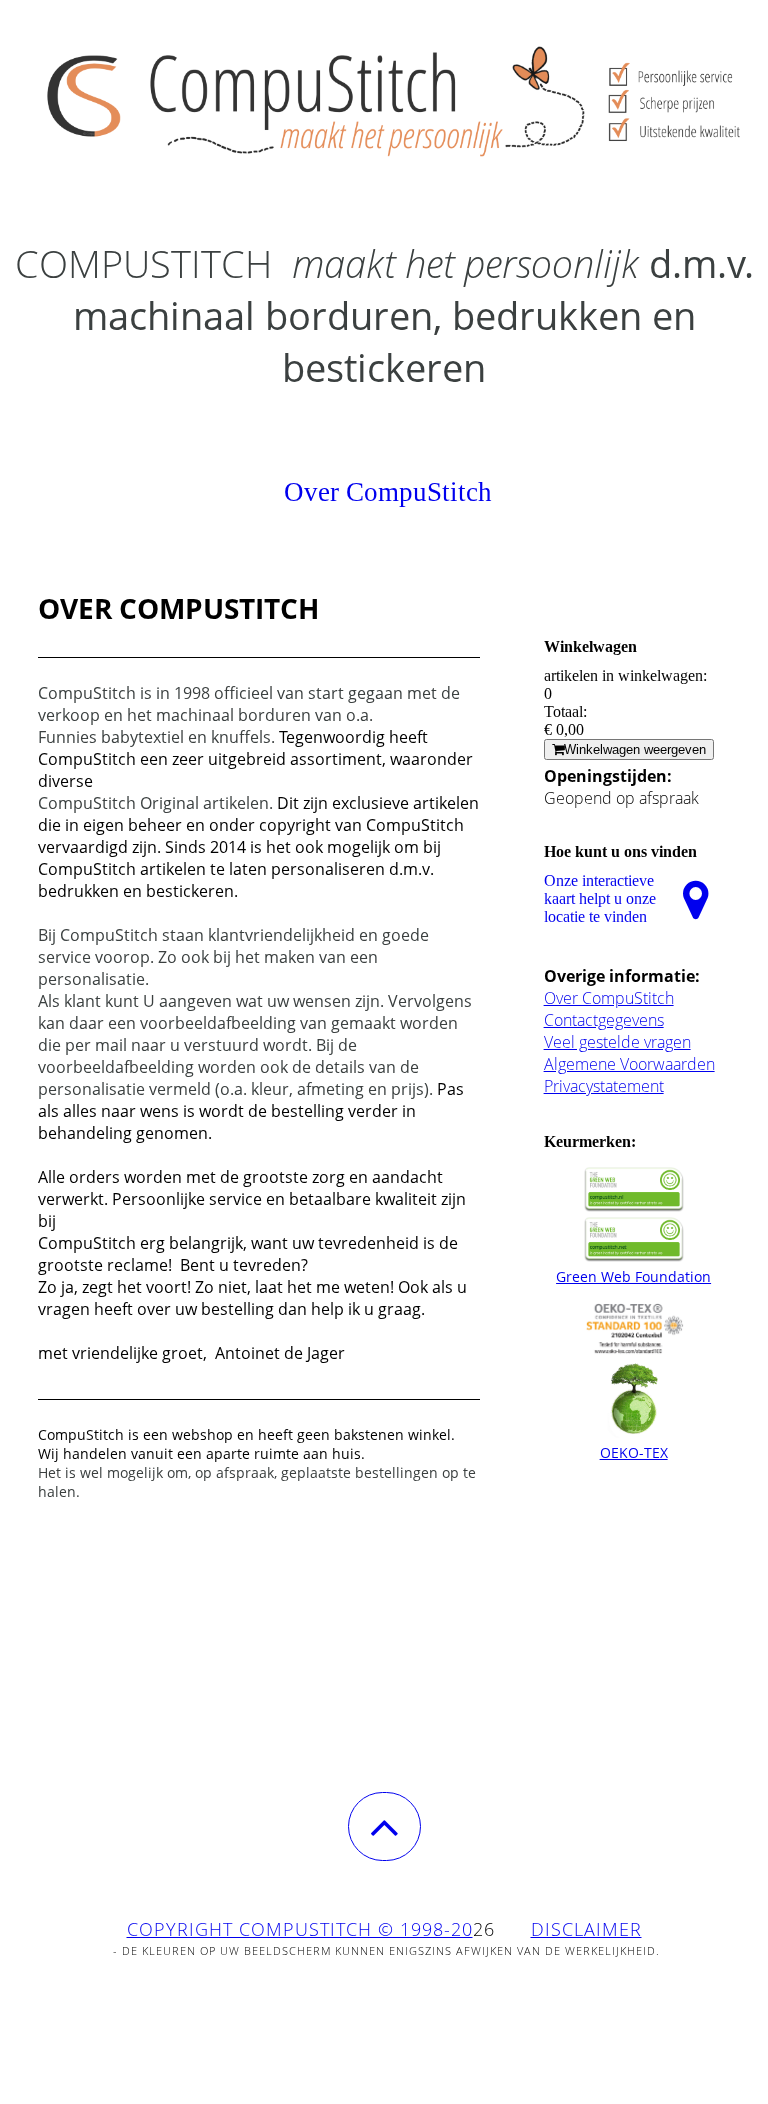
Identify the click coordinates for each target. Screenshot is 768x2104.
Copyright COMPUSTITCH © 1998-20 (300, 1929)
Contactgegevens (604, 1020)
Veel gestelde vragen (617, 1042)
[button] (384, 1826)
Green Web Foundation (633, 1276)
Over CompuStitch (609, 998)
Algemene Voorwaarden (629, 1064)
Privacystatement (604, 1086)
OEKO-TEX (634, 1452)
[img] (384, 100)
